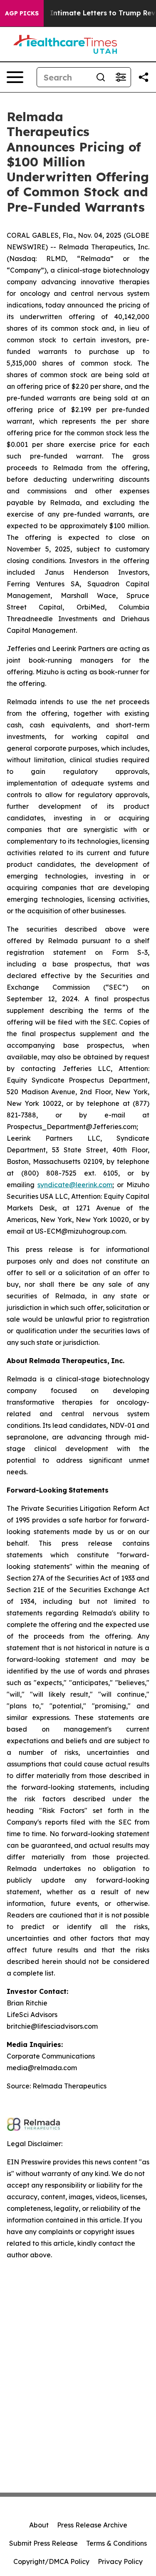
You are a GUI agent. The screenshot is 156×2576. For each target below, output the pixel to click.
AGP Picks (22, 13)
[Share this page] (144, 77)
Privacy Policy (120, 2561)
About (39, 2525)
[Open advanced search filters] (121, 77)
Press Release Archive (92, 2525)
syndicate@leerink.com (75, 1185)
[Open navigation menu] (15, 77)
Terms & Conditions (116, 2543)
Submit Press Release (43, 2543)
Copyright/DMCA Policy (51, 2561)
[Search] (101, 77)
